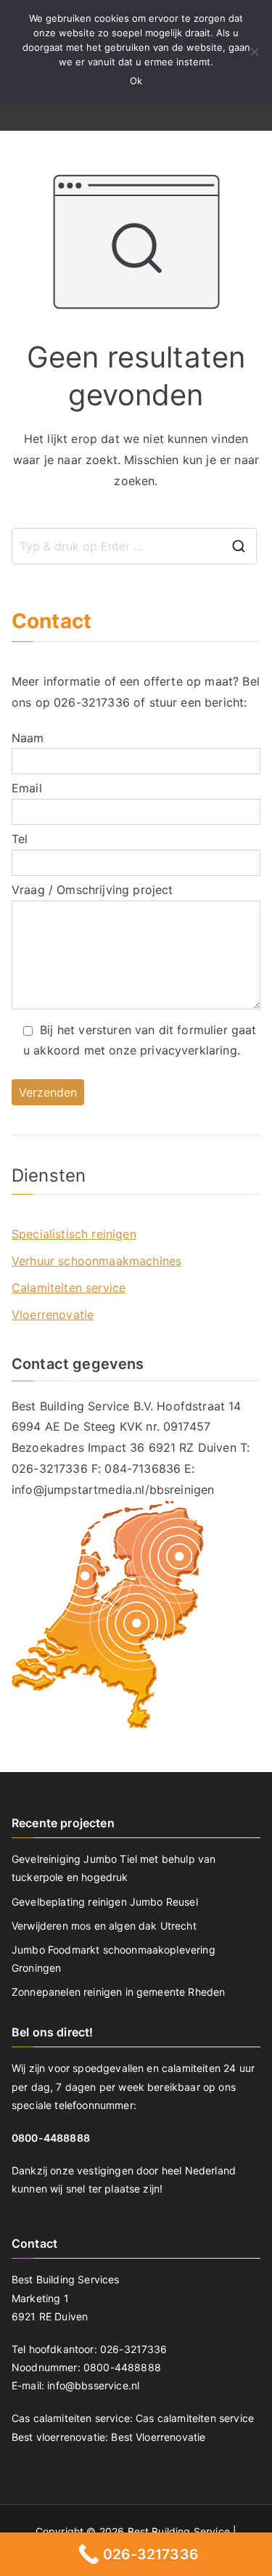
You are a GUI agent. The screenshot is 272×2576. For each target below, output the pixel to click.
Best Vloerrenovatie (158, 2437)
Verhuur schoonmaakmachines (96, 1261)
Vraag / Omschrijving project (92, 890)
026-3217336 (92, 702)
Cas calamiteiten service (195, 2418)
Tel (20, 839)
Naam (28, 738)
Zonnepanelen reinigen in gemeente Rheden (118, 1992)
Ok (136, 81)
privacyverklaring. (190, 1050)
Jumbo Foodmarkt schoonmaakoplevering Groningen (114, 1959)
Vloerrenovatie (53, 1315)
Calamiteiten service (69, 1288)
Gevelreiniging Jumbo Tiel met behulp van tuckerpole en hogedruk (114, 1868)
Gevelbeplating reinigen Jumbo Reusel (105, 1902)
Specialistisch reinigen (74, 1234)
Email (27, 788)
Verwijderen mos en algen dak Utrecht (104, 1926)
